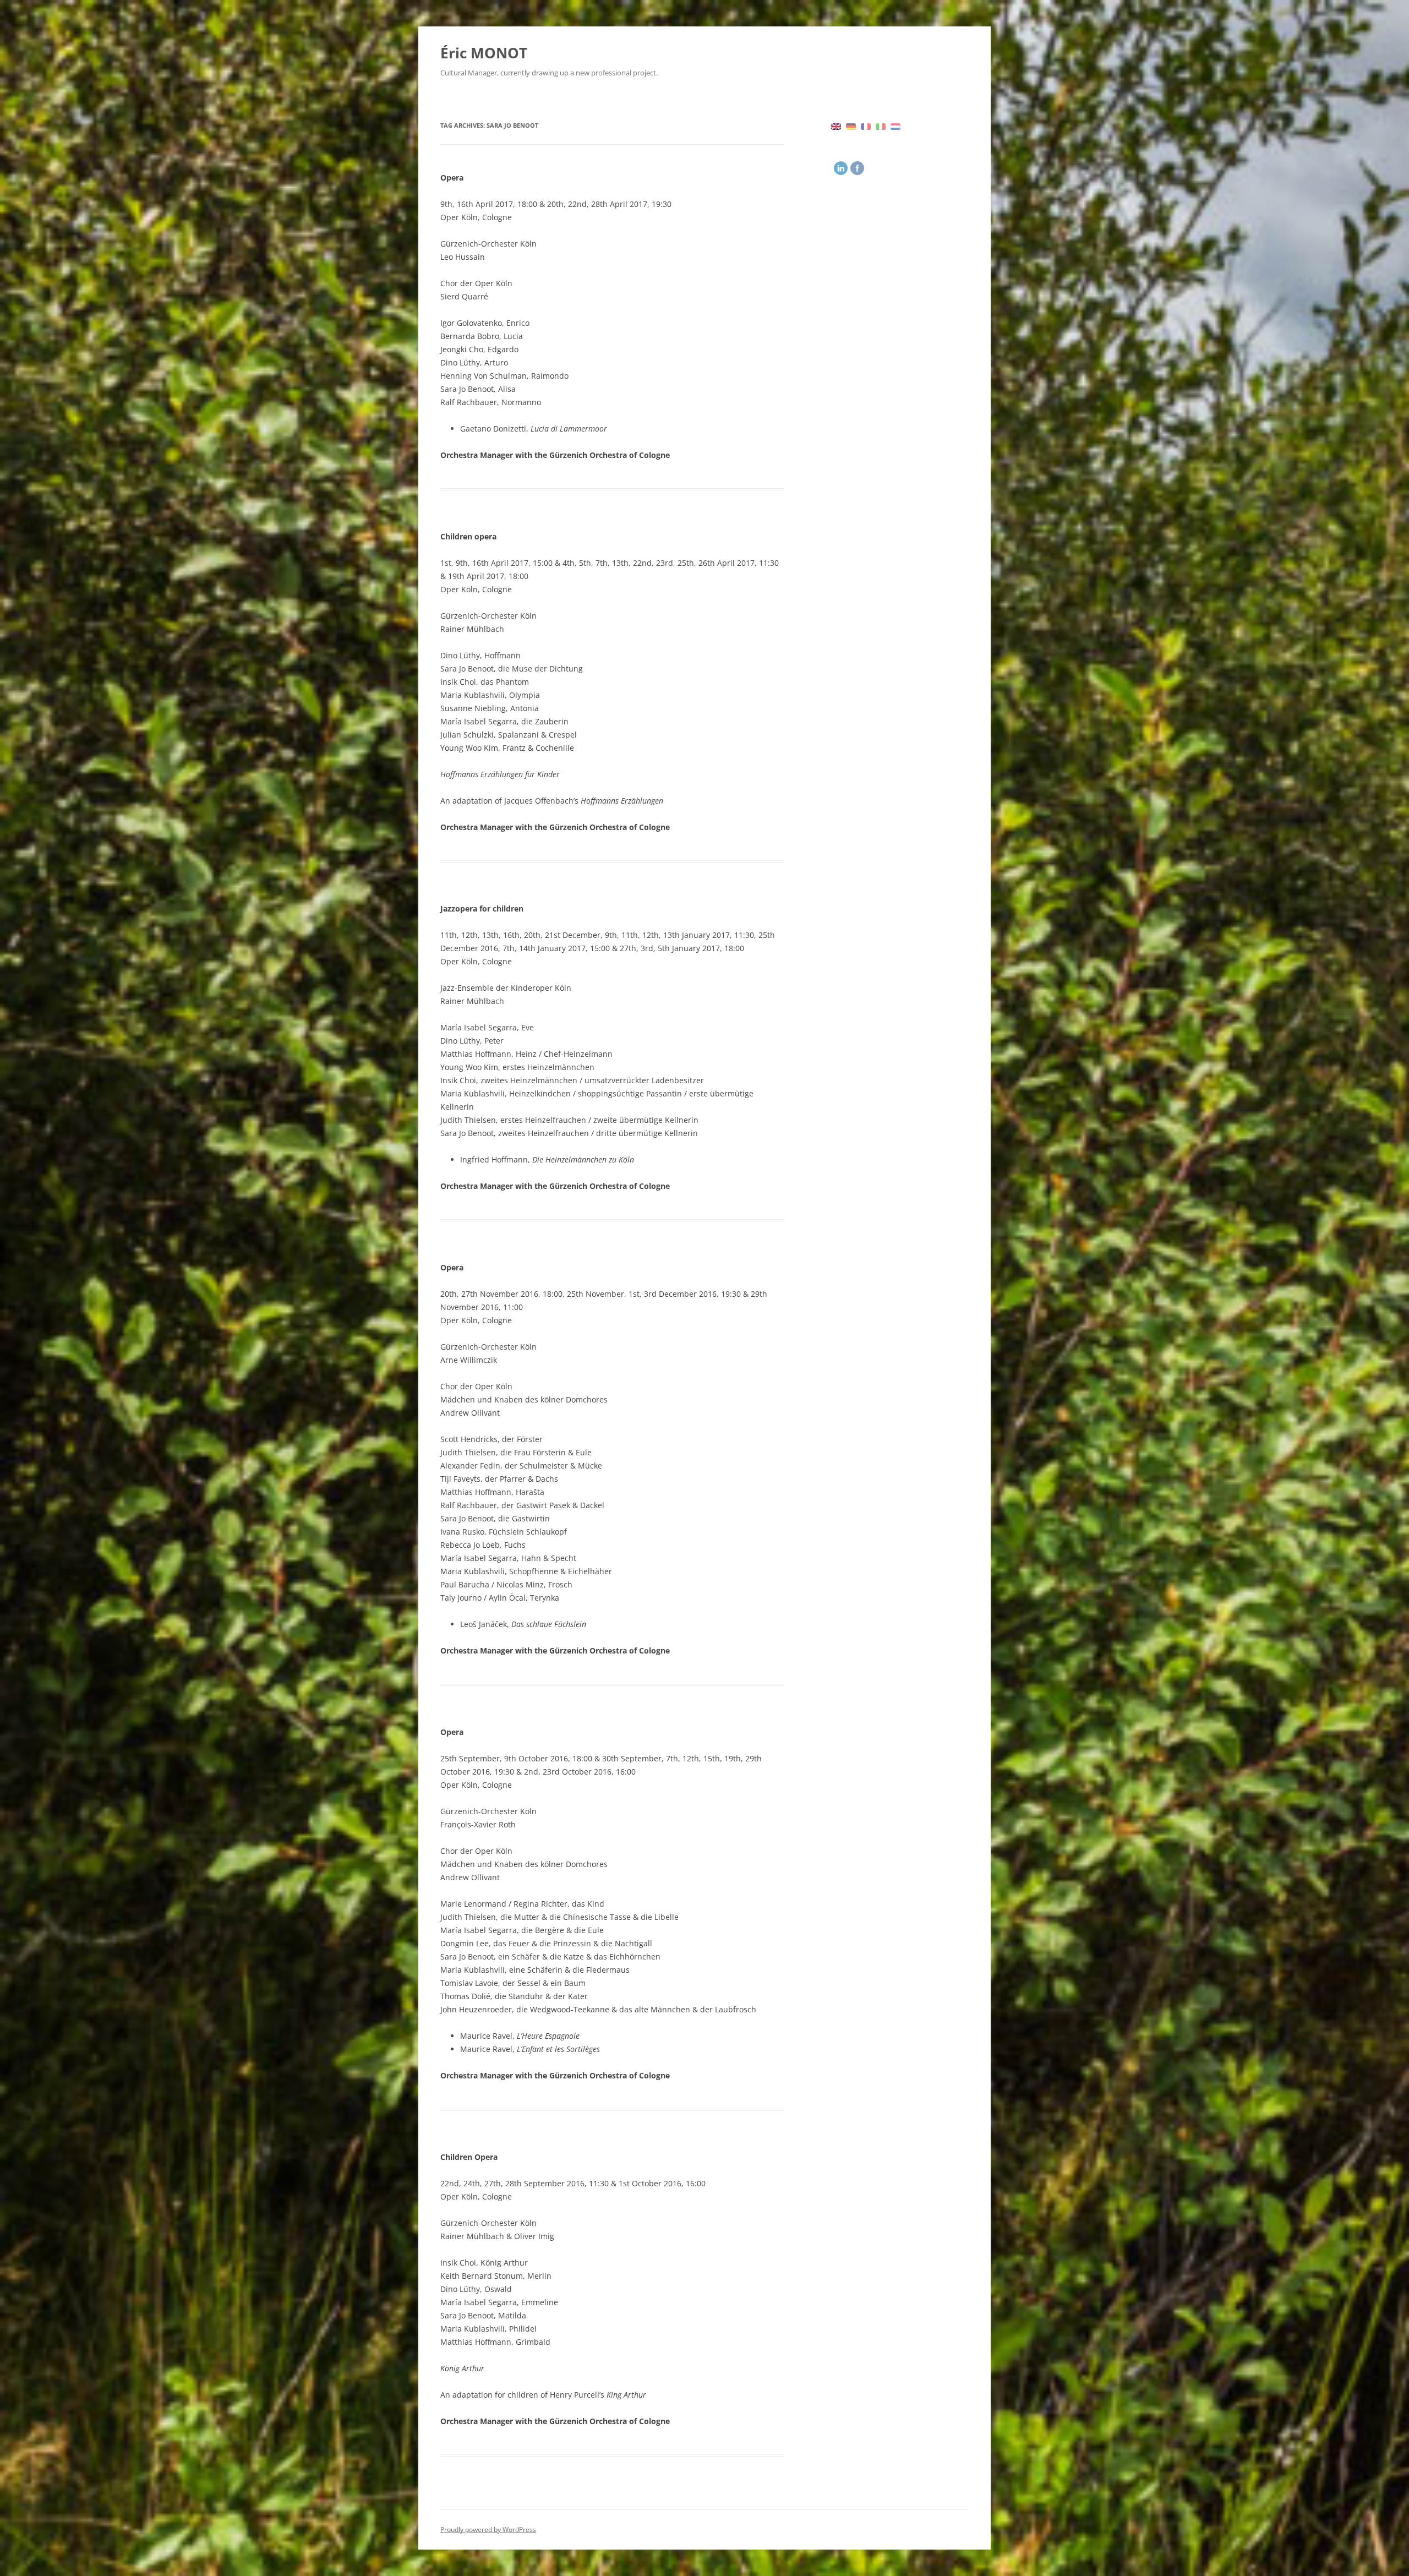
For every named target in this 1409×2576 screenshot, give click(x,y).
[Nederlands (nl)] (895, 125)
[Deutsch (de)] (851, 125)
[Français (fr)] (866, 125)
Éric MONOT (484, 53)
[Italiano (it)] (881, 125)
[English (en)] (836, 125)
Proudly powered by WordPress (488, 2529)
